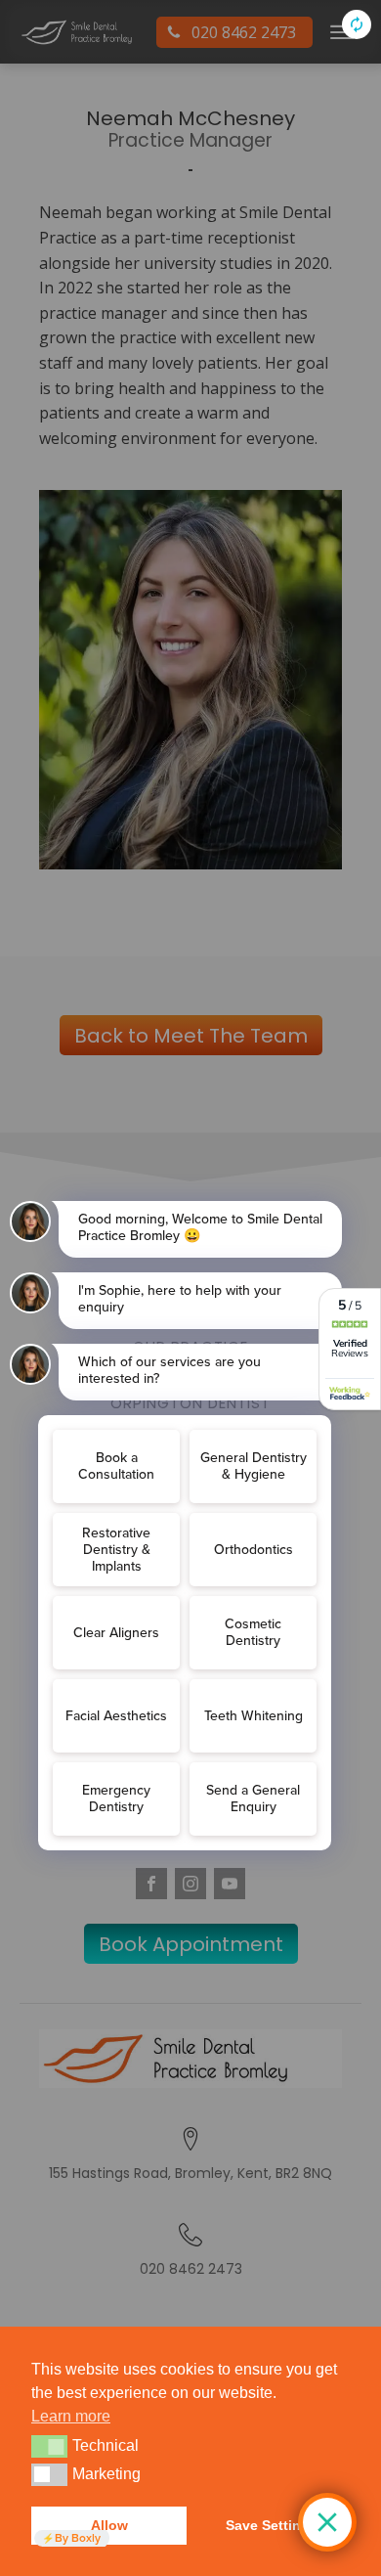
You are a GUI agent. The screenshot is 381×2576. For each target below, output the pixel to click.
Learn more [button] (71, 2416)
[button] (49, 2446)
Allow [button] (109, 2525)
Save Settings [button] (272, 2525)
